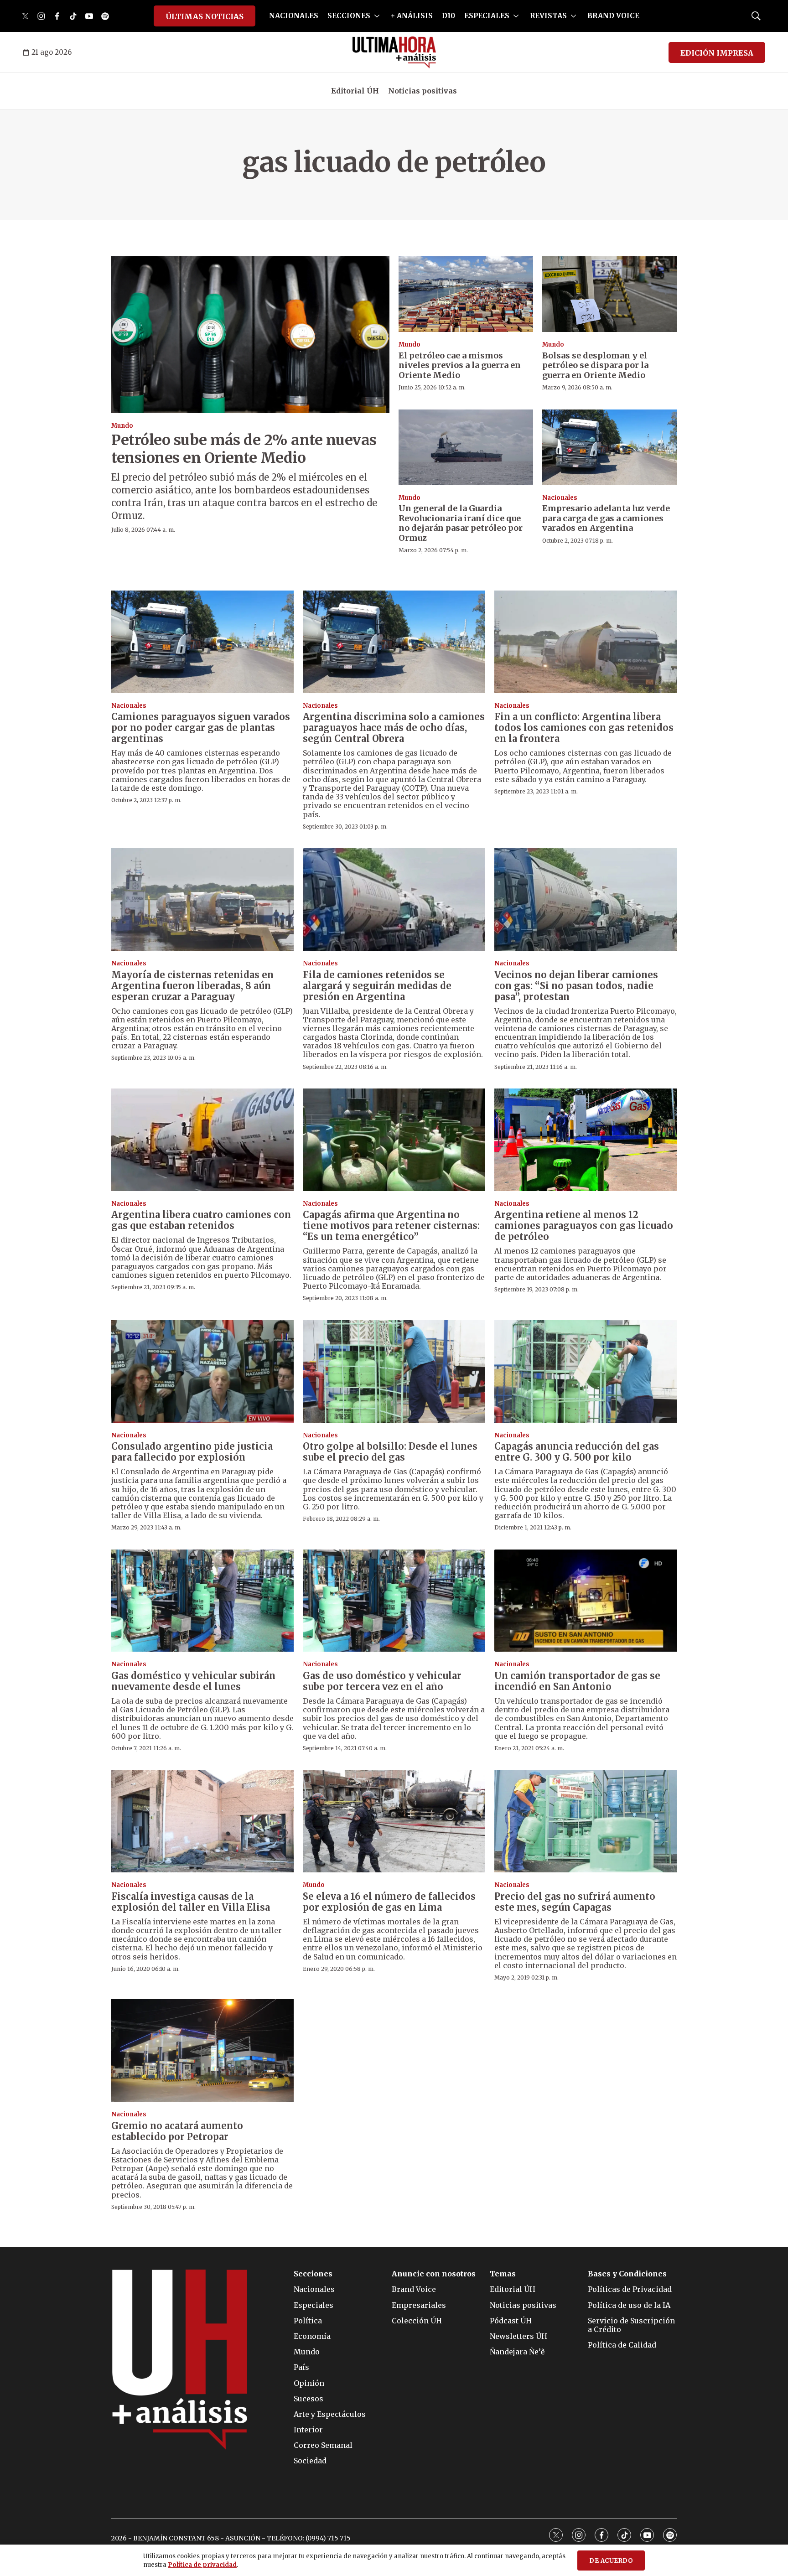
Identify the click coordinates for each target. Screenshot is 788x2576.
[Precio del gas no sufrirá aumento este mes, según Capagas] (586, 1821)
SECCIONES (349, 16)
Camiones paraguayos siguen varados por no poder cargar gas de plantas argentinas (201, 728)
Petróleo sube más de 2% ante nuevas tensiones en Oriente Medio (244, 449)
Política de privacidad (202, 2565)
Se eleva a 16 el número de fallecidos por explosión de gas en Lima (389, 1902)
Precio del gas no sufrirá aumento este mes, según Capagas (575, 1902)
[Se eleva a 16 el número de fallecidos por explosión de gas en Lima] (394, 1821)
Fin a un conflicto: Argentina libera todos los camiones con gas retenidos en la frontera (584, 728)
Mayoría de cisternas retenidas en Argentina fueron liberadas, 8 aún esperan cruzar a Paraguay (192, 986)
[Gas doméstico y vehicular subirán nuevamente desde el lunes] (202, 1601)
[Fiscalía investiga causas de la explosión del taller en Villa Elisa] (202, 1821)
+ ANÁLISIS (412, 16)
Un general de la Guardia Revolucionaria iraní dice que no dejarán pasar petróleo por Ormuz (461, 523)
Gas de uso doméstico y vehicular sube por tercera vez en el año (382, 1681)
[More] (377, 16)
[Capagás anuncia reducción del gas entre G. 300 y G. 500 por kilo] (586, 1371)
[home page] (394, 52)
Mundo (122, 426)
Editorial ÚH (355, 91)
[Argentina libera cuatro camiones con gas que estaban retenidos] (202, 1140)
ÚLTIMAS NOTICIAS (205, 16)
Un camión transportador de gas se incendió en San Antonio (577, 1681)
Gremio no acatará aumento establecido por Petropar (177, 2131)
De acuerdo (611, 2561)
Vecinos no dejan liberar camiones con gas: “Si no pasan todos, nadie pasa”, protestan (576, 986)
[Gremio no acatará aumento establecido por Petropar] (202, 2050)
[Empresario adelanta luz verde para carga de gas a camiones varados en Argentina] (609, 447)
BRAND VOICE (613, 16)
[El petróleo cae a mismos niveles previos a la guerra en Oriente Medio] (466, 294)
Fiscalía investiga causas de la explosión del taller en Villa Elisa (191, 1902)
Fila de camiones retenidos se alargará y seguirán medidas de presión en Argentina (377, 986)
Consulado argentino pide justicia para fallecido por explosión (192, 1452)
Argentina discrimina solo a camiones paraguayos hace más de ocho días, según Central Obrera (394, 728)
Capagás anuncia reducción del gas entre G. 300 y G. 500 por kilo (577, 1452)
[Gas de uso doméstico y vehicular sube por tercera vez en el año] (394, 1601)
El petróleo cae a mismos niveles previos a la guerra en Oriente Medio (460, 365)
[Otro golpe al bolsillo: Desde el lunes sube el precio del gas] (394, 1371)
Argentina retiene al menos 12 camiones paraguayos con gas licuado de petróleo (584, 1226)
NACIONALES (294, 16)
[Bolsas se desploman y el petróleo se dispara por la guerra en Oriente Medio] (609, 294)
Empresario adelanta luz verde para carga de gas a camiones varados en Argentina (606, 518)
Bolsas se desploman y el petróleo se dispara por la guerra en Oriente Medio (595, 365)
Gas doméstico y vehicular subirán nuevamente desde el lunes (193, 1681)
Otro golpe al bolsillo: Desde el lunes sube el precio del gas (390, 1452)
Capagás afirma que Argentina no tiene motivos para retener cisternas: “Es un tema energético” (391, 1226)
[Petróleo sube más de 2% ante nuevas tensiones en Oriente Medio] (250, 334)
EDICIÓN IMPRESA (717, 53)
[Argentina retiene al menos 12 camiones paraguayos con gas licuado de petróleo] (586, 1140)
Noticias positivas (423, 91)
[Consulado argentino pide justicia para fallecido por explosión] (202, 1371)
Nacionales (560, 498)
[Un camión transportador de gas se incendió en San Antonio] (586, 1601)
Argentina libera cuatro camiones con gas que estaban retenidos (201, 1220)
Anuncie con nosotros (434, 2274)
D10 (448, 16)
